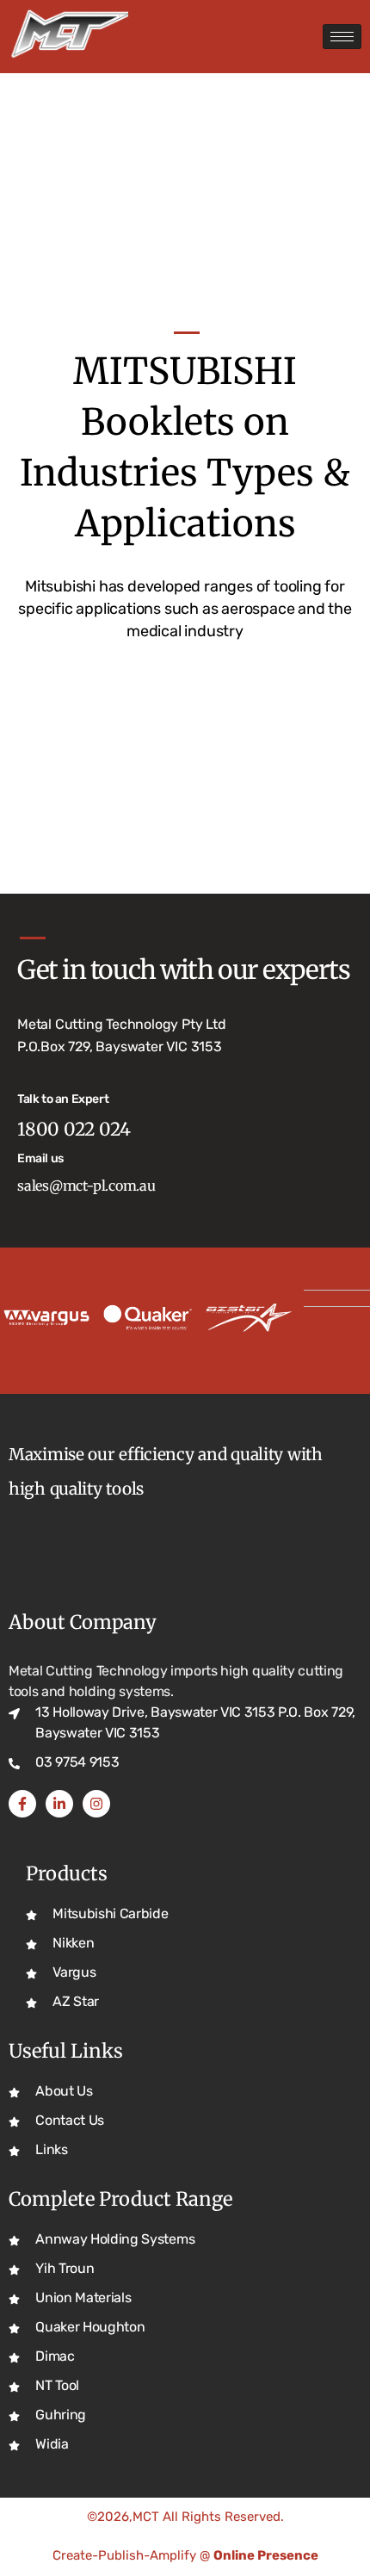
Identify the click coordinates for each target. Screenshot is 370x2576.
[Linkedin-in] (59, 1804)
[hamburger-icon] (342, 37)
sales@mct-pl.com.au (86, 1186)
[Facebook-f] (22, 1804)
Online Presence (266, 2555)
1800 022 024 (74, 1129)
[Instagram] (96, 1804)
